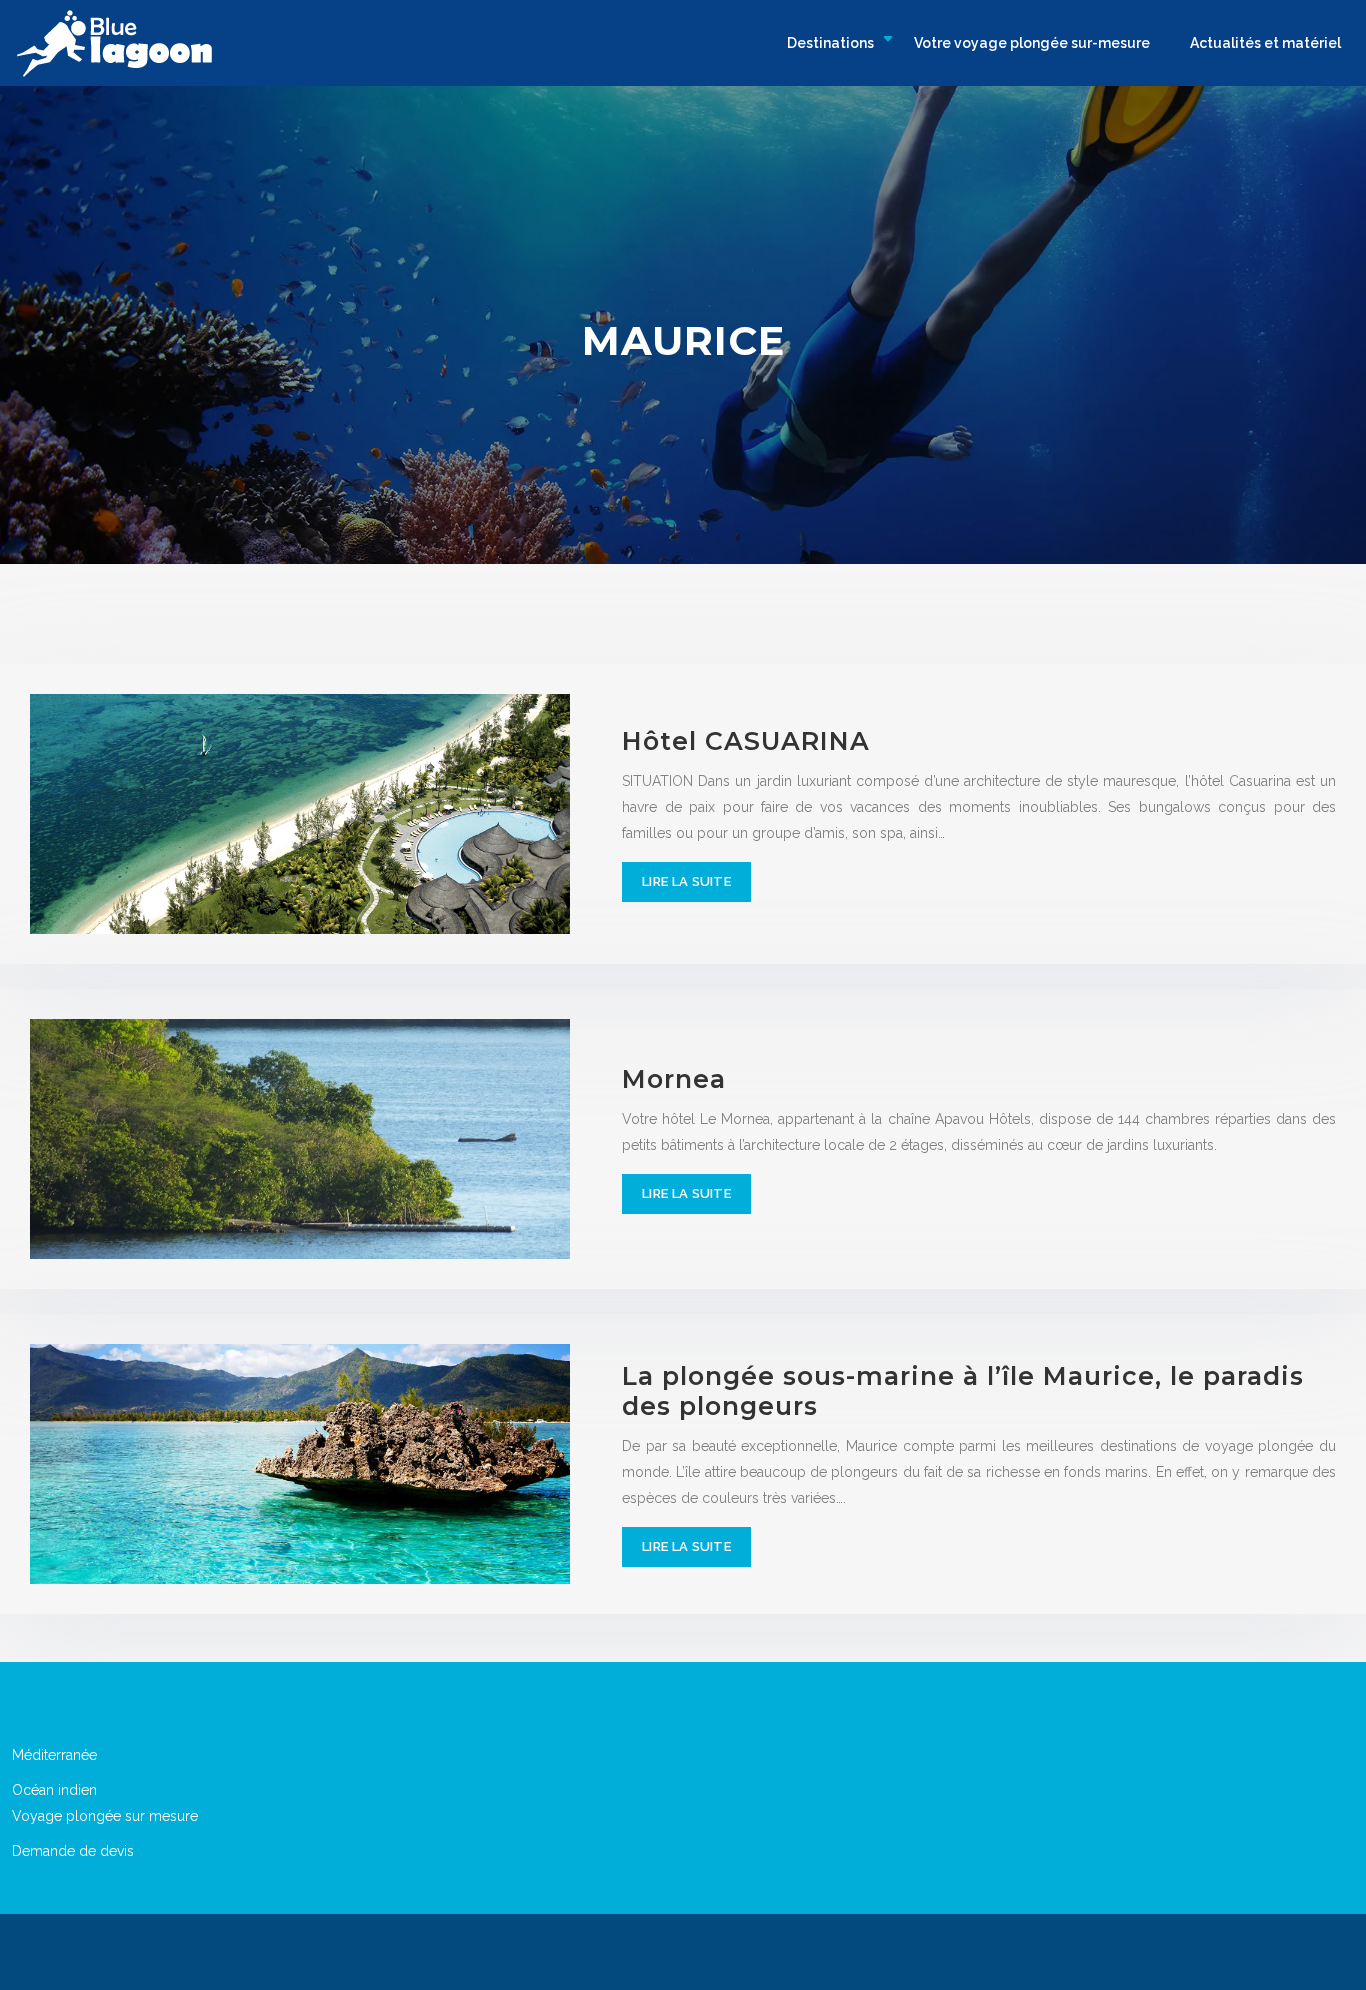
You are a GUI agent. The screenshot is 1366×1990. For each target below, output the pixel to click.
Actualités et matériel (1265, 43)
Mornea (674, 1079)
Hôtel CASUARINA (746, 741)
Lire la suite (686, 881)
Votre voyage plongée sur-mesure (1032, 43)
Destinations (830, 43)
